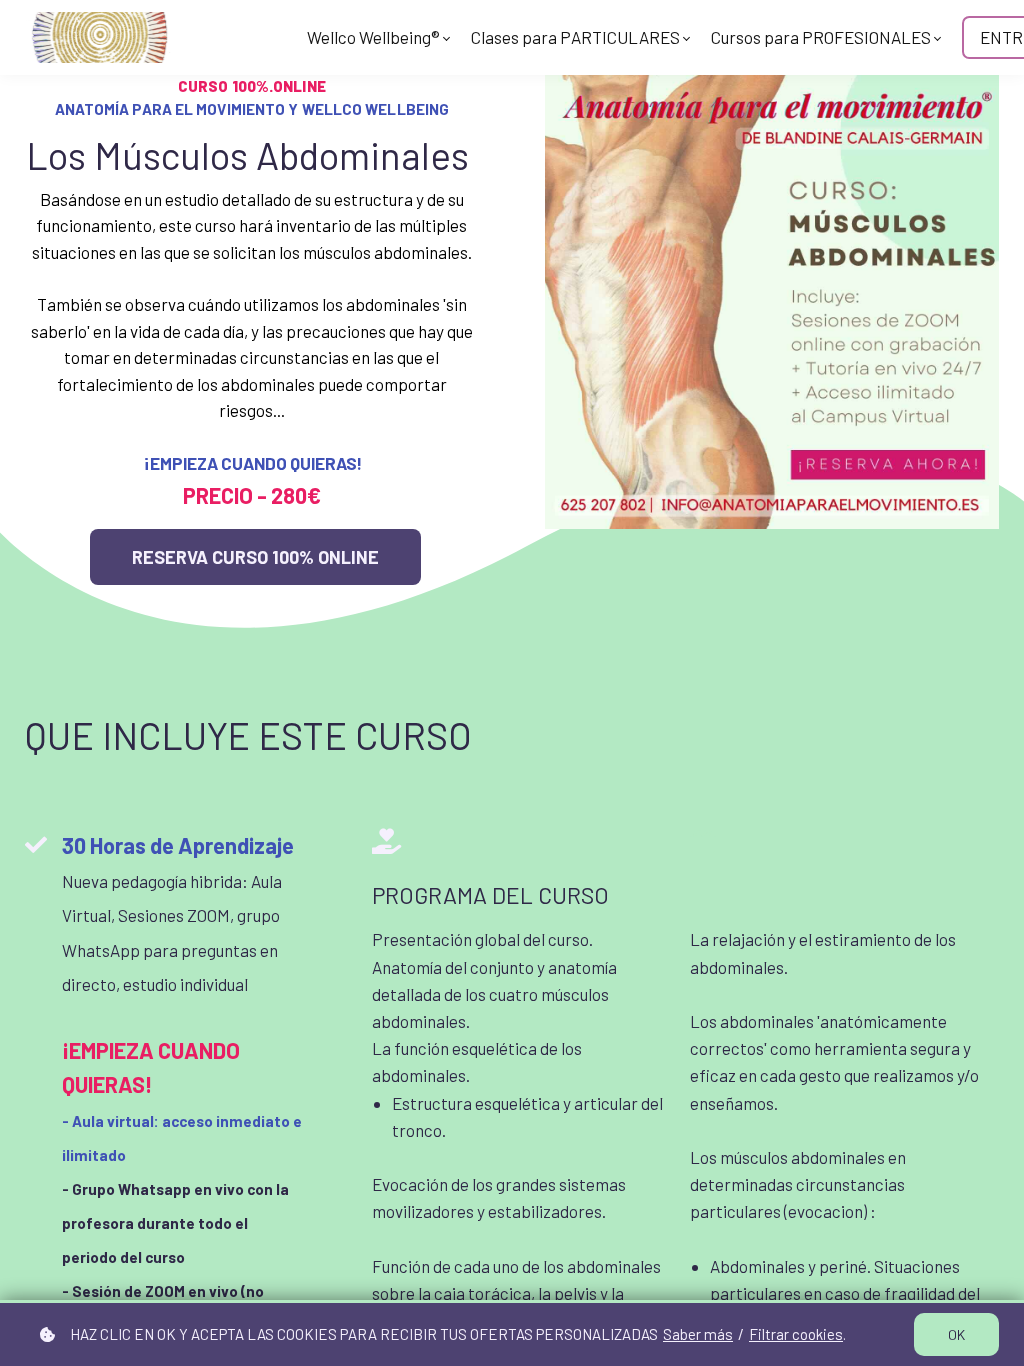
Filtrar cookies (796, 1334)
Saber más (698, 1334)
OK (956, 1334)
